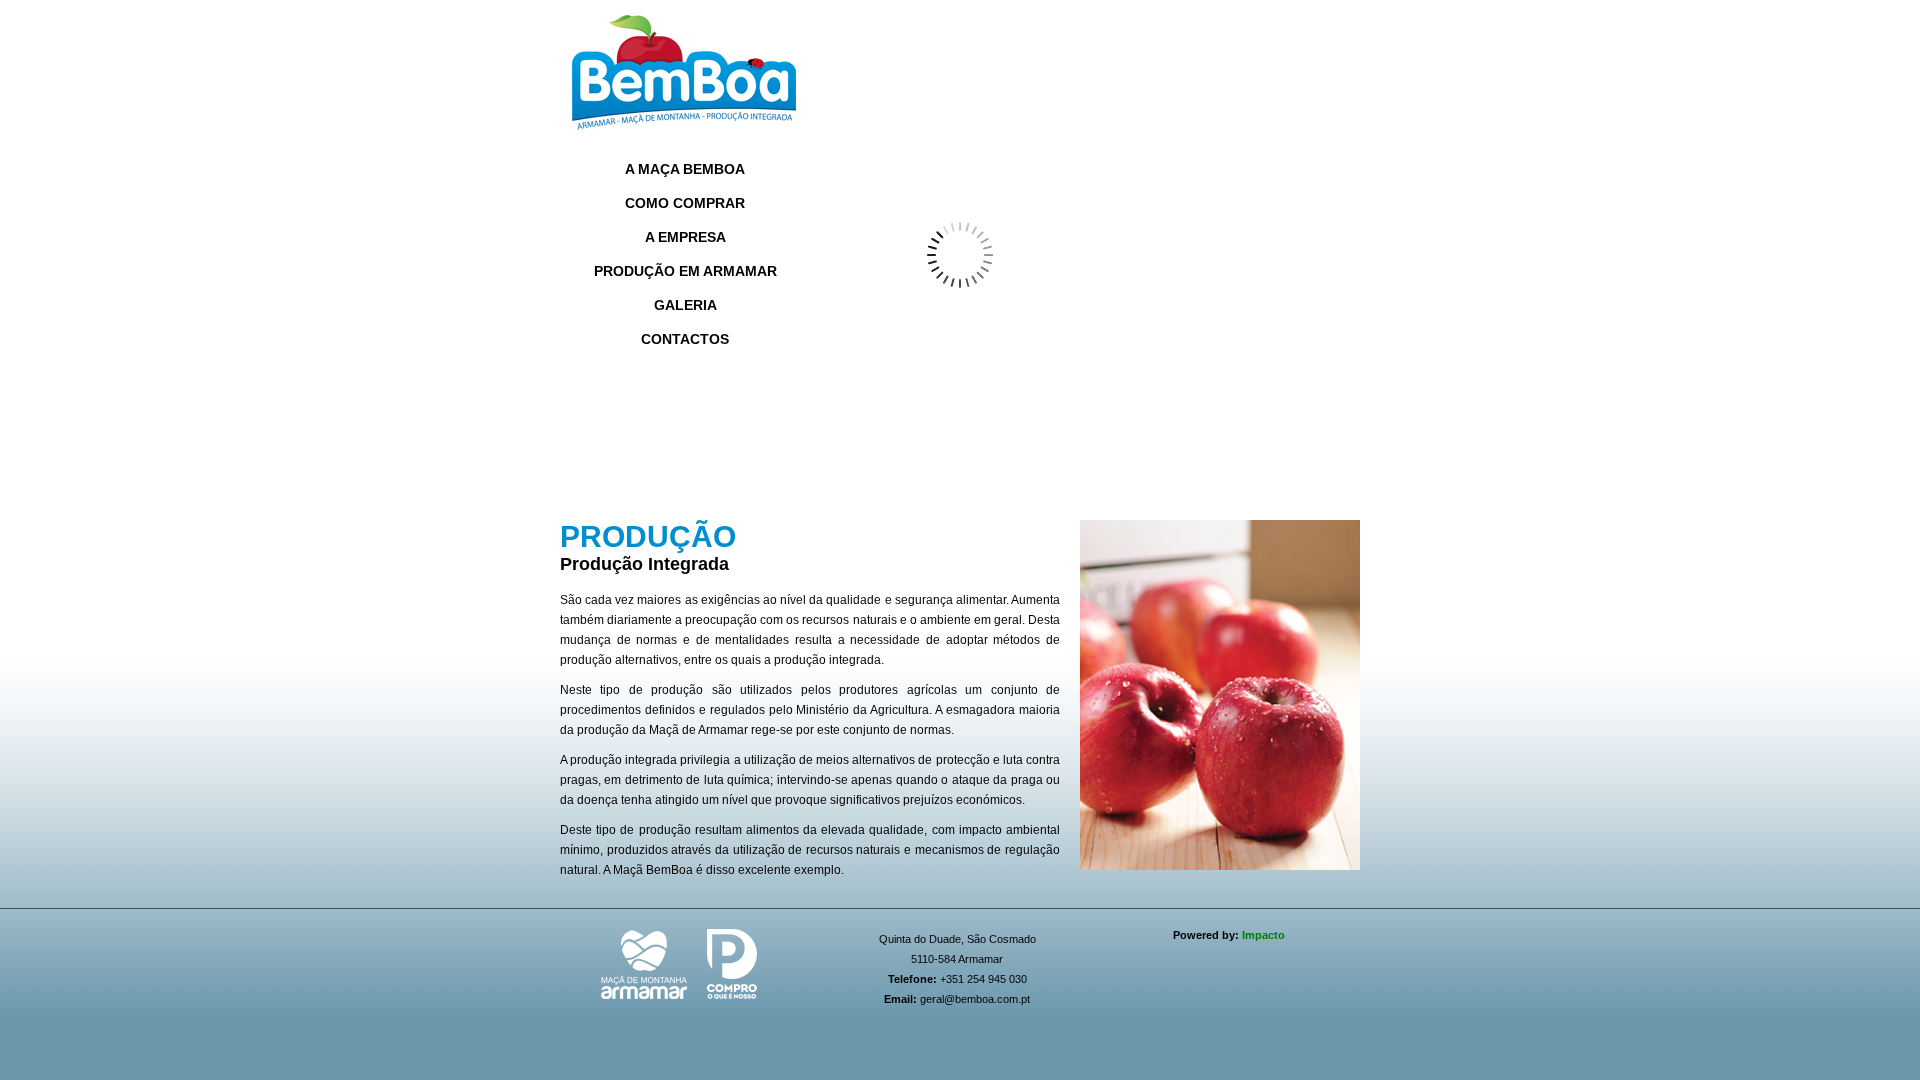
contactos (685, 339)
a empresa (685, 237)
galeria (685, 305)
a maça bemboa (685, 169)
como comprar (685, 203)
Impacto (1263, 935)
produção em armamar (685, 271)
